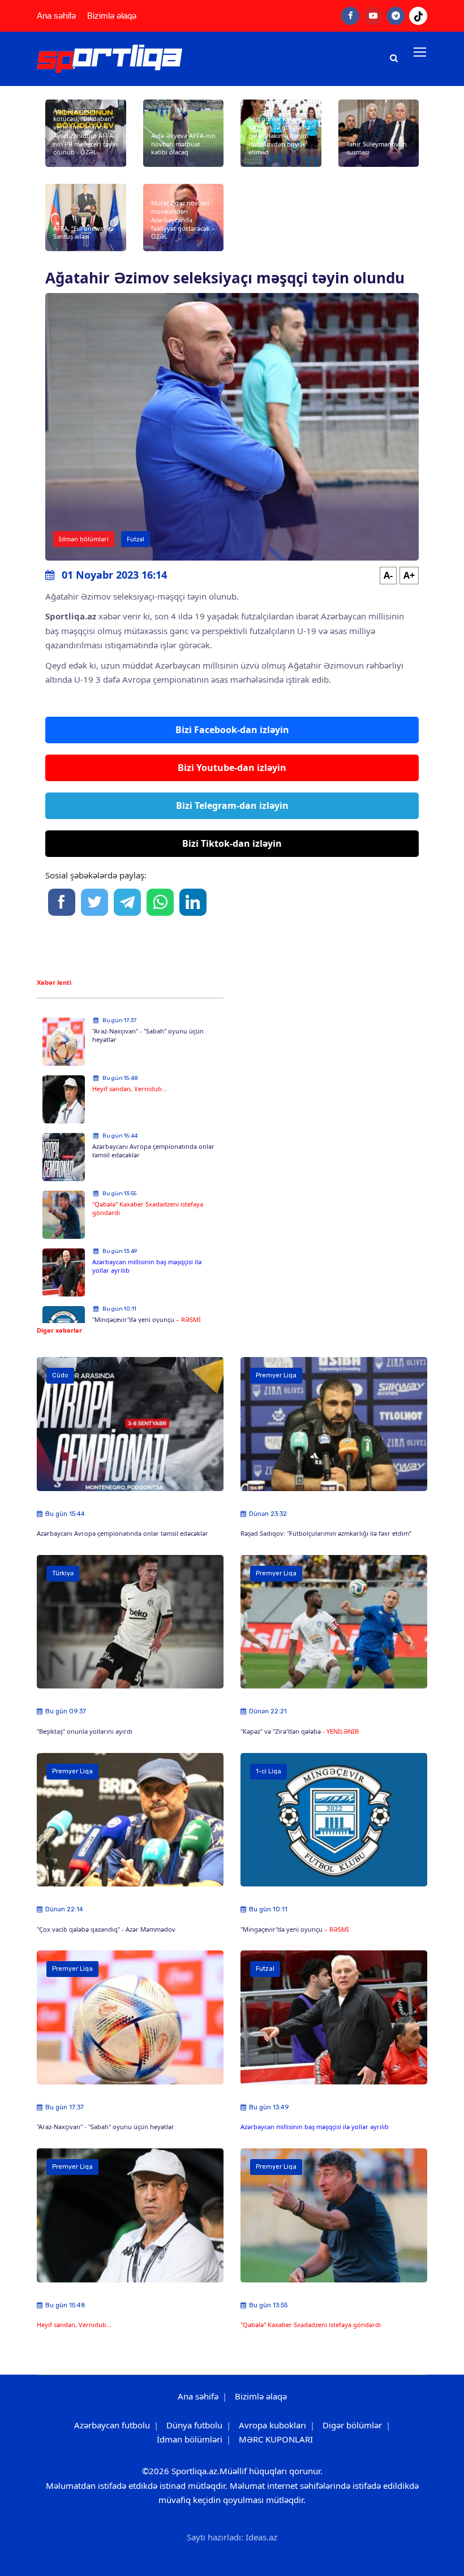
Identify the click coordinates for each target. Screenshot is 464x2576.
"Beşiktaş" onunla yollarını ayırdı (85, 1731)
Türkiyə (63, 1573)
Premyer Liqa (276, 1375)
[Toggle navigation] (421, 53)
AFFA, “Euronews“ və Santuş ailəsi (83, 232)
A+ (409, 575)
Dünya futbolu (194, 2425)
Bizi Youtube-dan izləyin (232, 768)
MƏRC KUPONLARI (276, 2439)
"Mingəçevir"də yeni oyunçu (134, 1319)
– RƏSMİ (188, 1319)
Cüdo (60, 1375)
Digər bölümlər (352, 2425)
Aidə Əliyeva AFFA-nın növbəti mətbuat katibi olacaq (183, 144)
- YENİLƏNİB (341, 1731)
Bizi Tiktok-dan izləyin (232, 843)
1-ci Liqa (268, 1771)
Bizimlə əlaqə (112, 16)
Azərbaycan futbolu (112, 2425)
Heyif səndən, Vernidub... (130, 1089)
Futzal (136, 539)
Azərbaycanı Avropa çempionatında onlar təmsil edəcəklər (153, 1151)
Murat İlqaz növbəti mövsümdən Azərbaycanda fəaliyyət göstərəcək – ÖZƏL (183, 219)
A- (388, 575)
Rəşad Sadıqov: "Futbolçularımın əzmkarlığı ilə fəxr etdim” (326, 1533)
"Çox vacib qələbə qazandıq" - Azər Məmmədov (106, 1929)
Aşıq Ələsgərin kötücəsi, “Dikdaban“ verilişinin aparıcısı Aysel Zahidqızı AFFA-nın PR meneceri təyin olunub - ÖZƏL (85, 132)
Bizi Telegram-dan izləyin (232, 805)
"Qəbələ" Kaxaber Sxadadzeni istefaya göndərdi (148, 1208)
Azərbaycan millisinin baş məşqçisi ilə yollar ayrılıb (147, 1266)
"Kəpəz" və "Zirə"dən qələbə (282, 1731)
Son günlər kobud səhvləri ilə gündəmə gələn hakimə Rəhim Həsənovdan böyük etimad (279, 135)
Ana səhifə (56, 16)
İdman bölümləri (84, 539)
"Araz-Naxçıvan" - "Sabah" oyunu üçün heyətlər (148, 1035)
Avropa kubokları (272, 2425)
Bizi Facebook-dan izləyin (232, 730)
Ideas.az (261, 2537)
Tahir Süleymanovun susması (377, 148)
